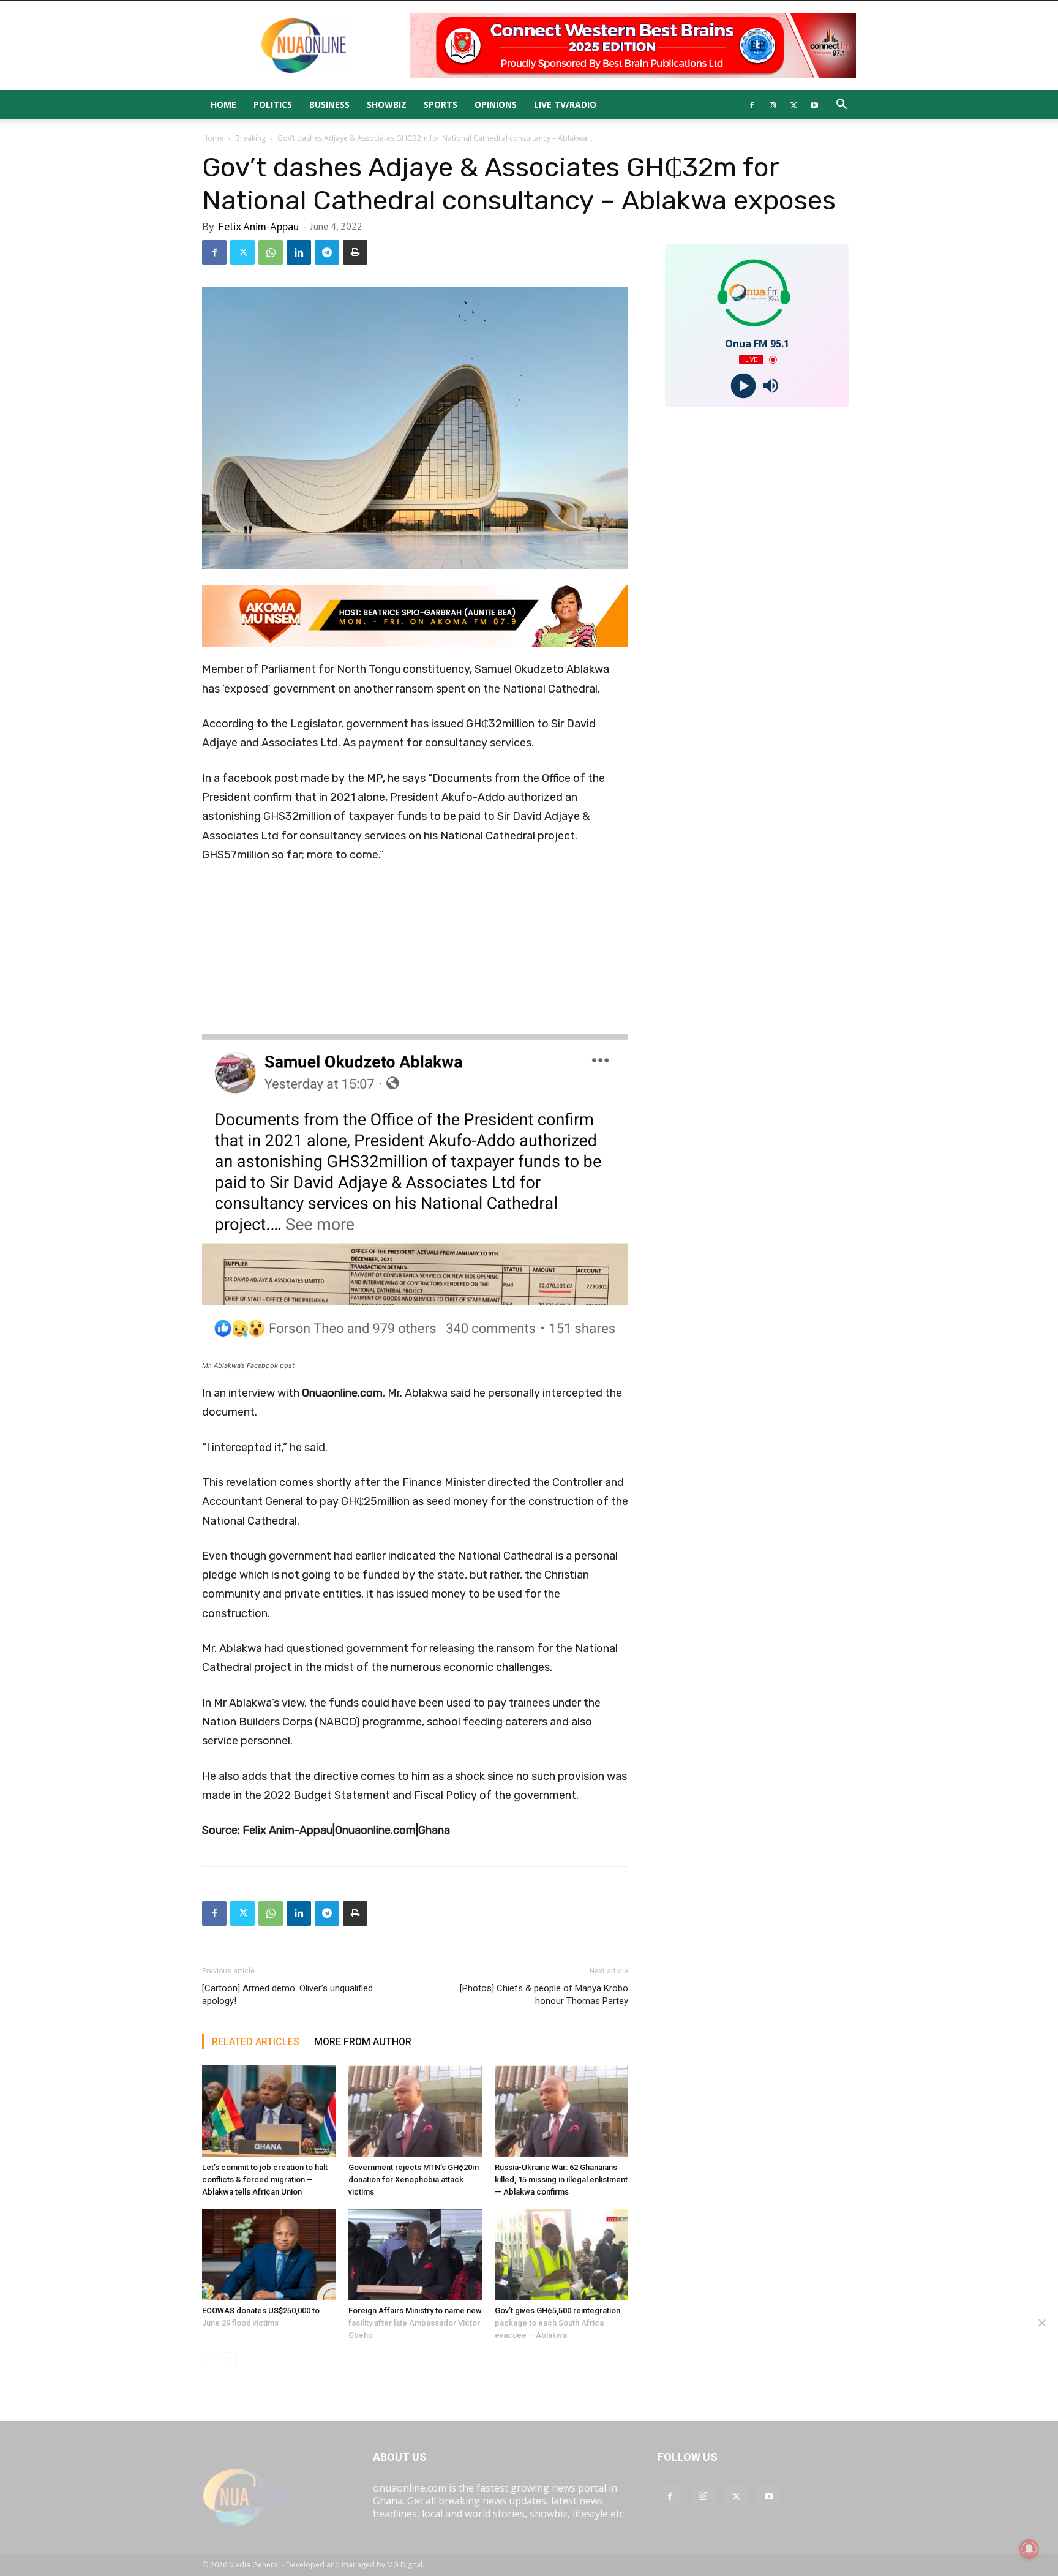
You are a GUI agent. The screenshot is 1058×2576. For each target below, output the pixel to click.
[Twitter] (793, 105)
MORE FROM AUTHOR (363, 2042)
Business (329, 104)
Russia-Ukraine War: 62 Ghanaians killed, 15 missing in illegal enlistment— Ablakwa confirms (561, 2180)
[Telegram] (327, 252)
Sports (441, 104)
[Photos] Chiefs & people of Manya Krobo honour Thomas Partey (544, 1995)
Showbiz (387, 104)
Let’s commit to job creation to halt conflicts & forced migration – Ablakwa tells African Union (265, 2180)
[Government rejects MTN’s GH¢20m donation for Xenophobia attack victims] (415, 2111)
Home (223, 104)
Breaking (250, 138)
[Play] (743, 386)
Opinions (496, 104)
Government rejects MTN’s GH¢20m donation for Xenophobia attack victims (414, 2180)
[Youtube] (814, 105)
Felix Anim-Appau (258, 226)
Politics (273, 104)
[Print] (355, 252)
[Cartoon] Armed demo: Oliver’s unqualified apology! (287, 1995)
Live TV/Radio (565, 104)
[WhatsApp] (271, 252)
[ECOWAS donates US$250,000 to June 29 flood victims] (269, 2255)
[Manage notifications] (1029, 2549)
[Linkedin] (299, 252)
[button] (841, 105)
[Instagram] (773, 105)
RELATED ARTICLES (256, 2042)
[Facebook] (752, 105)
